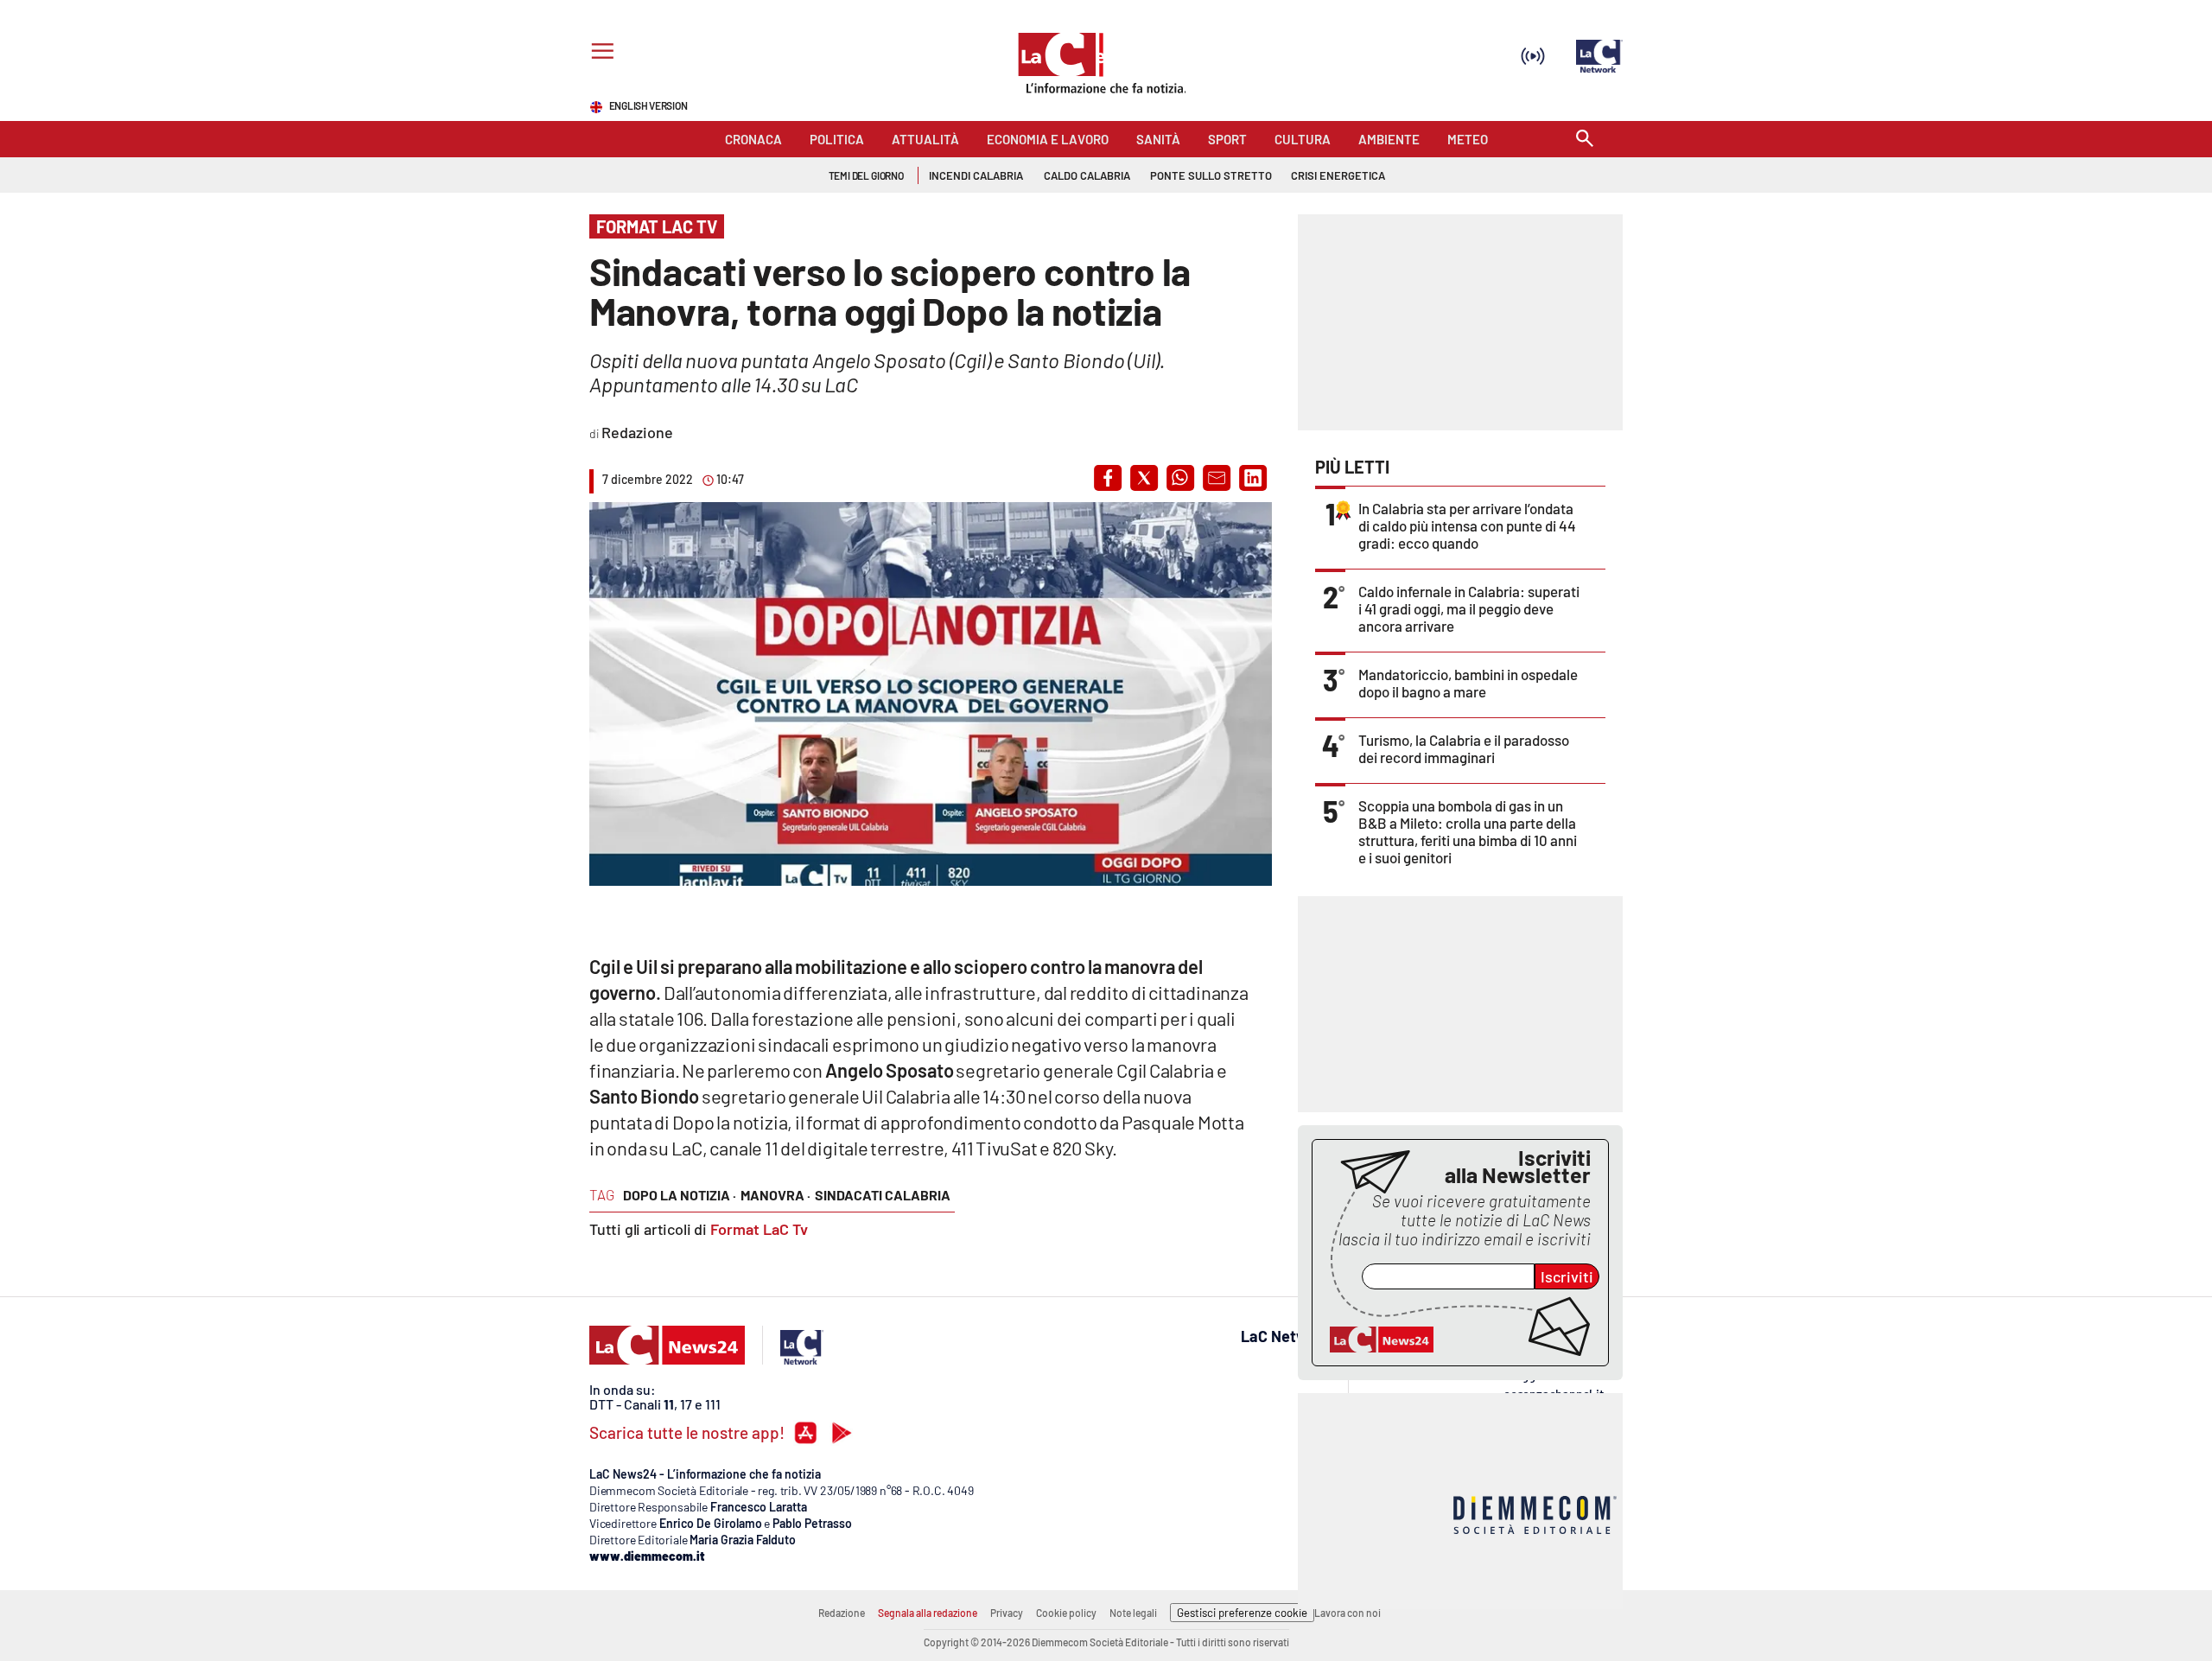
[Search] (1585, 140)
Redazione (842, 1613)
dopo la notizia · (680, 1195)
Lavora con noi (1348, 1613)
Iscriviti (1567, 1276)
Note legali (1133, 1613)
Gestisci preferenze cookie (1242, 1613)
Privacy (1007, 1613)
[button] (1108, 478)
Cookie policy (1066, 1613)
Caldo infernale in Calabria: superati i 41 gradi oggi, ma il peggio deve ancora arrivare (1469, 608)
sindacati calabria (883, 1195)
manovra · (775, 1195)
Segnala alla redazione (928, 1613)
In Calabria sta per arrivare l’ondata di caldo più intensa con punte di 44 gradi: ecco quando (1467, 525)
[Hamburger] (599, 53)
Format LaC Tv (759, 1229)
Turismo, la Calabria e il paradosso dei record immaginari (1464, 748)
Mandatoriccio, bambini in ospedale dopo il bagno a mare (1468, 683)
